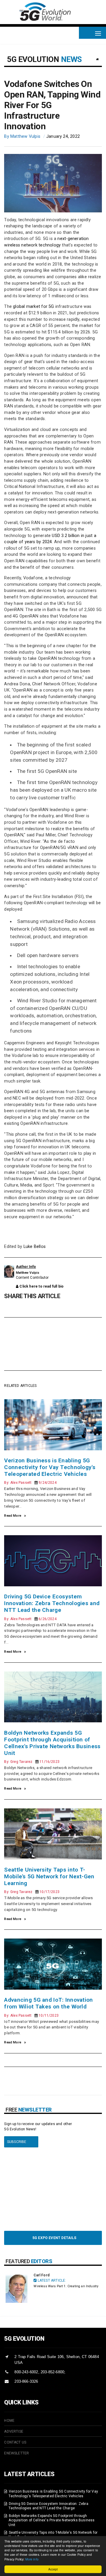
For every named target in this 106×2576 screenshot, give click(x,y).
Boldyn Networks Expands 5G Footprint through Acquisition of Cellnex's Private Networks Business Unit (52, 1743)
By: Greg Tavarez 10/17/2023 (32, 1892)
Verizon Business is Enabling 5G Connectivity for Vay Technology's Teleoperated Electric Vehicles (50, 1467)
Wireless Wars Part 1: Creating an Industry (66, 2286)
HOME (9, 2421)
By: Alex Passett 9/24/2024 (30, 1483)
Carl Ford (42, 2275)
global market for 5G (33, 307)
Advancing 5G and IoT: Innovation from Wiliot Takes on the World (48, 2003)
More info (32, 2559)
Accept (53, 2569)
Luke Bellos (35, 1247)
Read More (13, 1516)
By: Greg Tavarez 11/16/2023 (32, 1762)
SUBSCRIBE (15, 2142)
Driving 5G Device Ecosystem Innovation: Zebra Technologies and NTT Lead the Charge (52, 1603)
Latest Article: (51, 2280)
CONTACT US (15, 2442)
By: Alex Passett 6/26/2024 (30, 1619)
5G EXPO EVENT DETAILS (53, 2238)
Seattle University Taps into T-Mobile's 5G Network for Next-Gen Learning (49, 1876)
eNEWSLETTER (16, 2453)
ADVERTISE (14, 2431)
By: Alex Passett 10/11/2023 (31, 2016)
